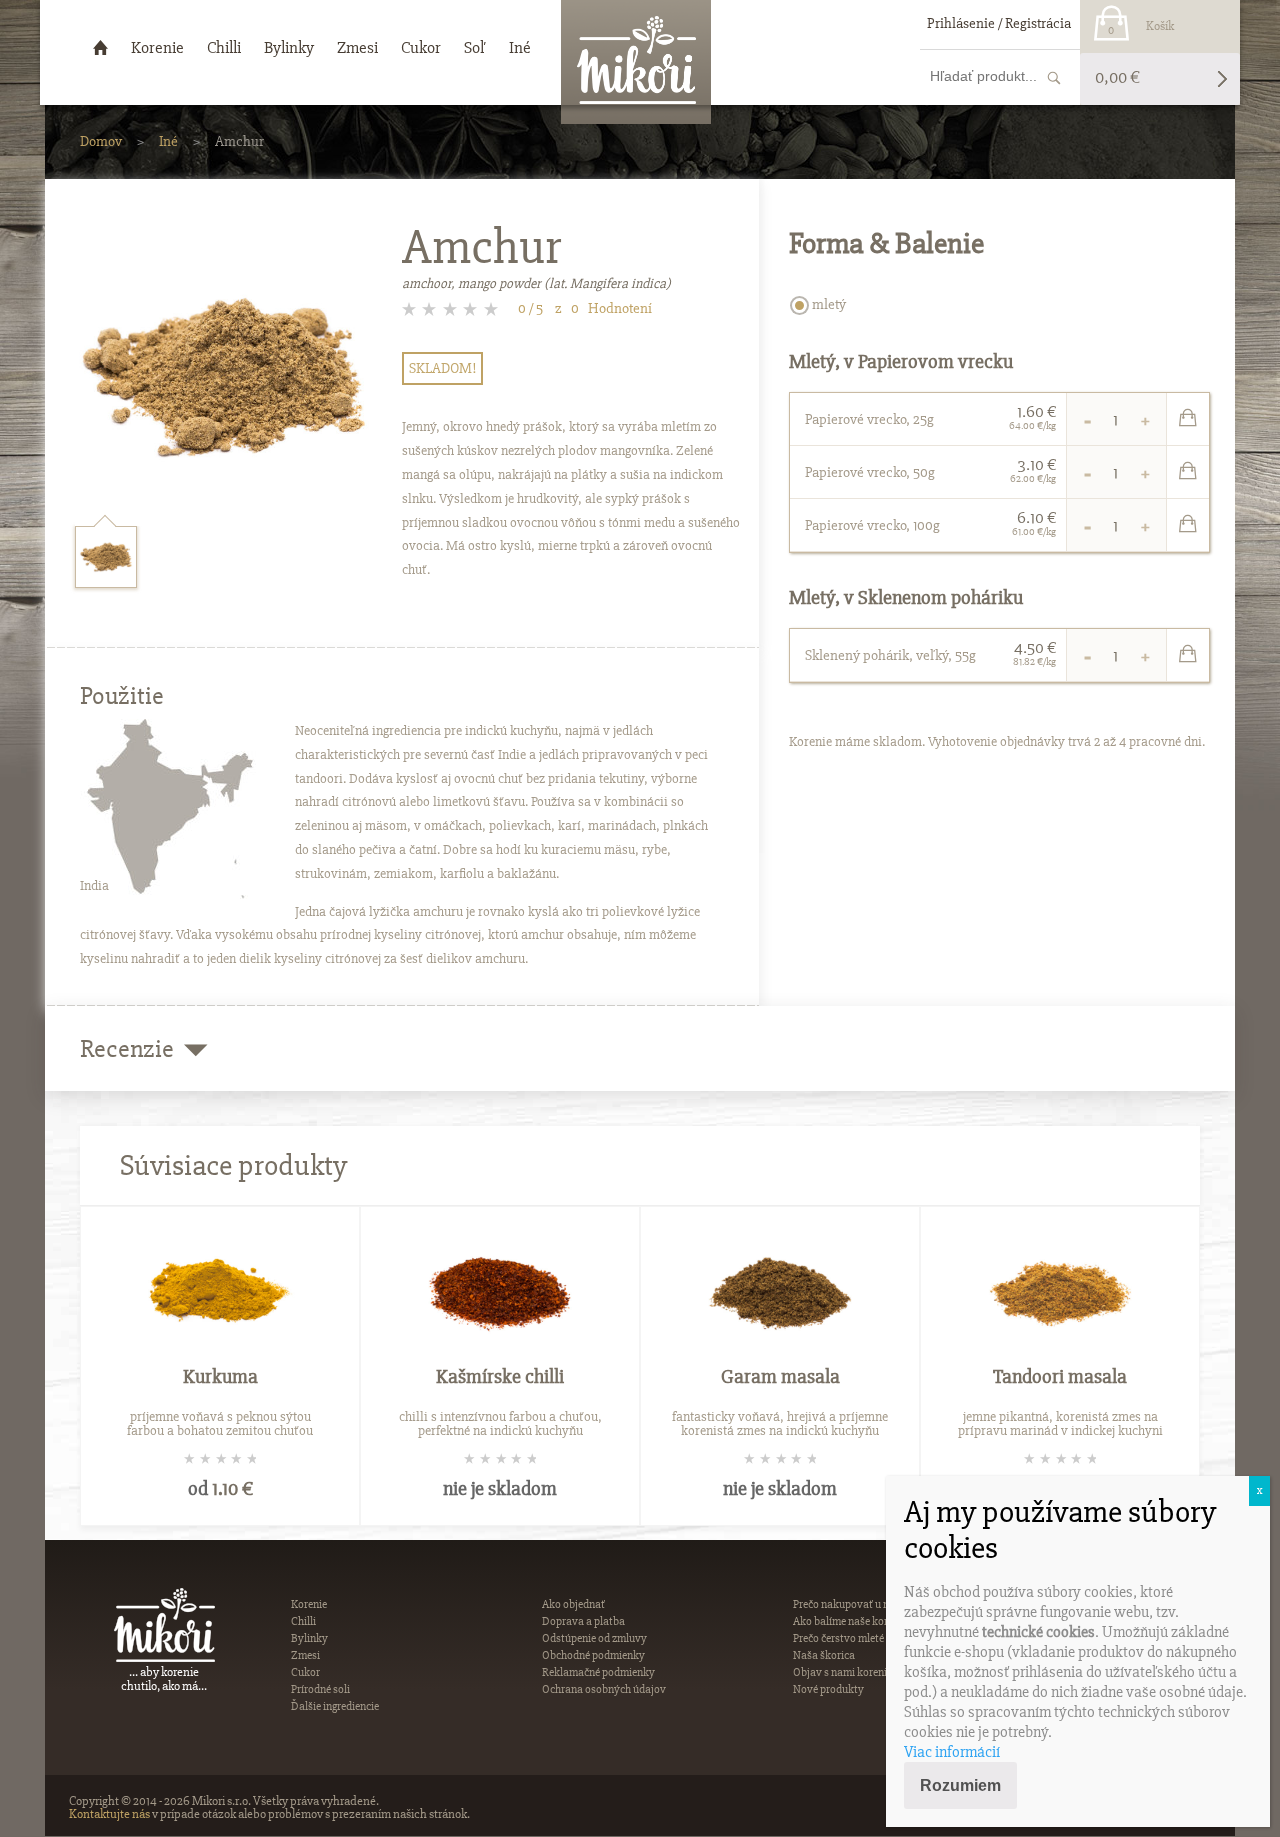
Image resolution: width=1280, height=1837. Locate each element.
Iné (168, 141)
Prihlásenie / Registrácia (999, 23)
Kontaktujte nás (109, 1814)
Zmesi (305, 1655)
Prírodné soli (320, 1689)
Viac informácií (952, 1752)
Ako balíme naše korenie (850, 1621)
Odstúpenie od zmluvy (594, 1638)
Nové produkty (828, 1689)
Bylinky (309, 1638)
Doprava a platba (583, 1621)
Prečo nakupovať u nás (846, 1604)
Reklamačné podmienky (598, 1672)
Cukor (305, 1672)
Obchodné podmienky (593, 1655)
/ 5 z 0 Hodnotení (585, 308)
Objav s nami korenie (842, 1672)
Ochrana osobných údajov (604, 1689)
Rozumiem (960, 1785)
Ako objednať (573, 1604)
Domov (101, 141)
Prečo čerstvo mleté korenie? (859, 1638)
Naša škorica (824, 1655)
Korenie (309, 1604)
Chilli (303, 1621)
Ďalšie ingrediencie (335, 1706)
